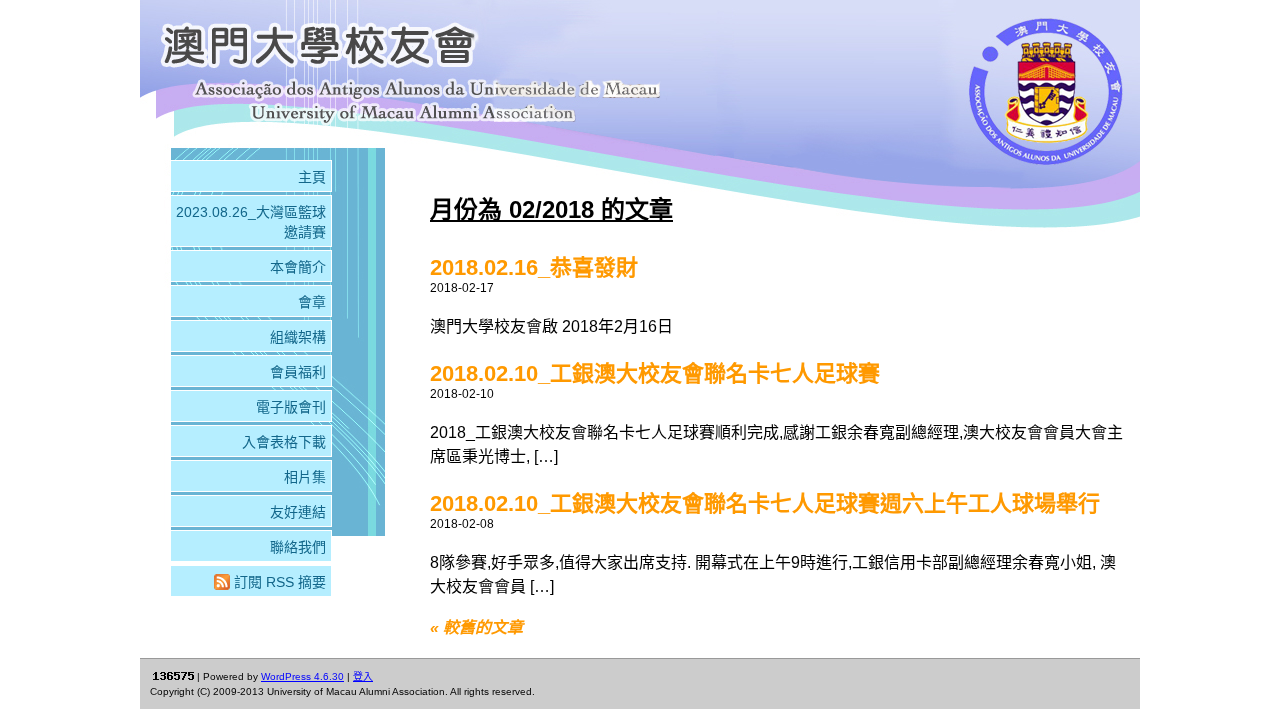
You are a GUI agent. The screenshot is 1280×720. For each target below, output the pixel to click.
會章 (312, 302)
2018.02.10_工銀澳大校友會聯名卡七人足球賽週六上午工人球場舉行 (765, 503)
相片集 (305, 477)
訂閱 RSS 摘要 (280, 582)
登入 (363, 676)
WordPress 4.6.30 (302, 676)
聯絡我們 (298, 547)
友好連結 (298, 512)
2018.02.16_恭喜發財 (534, 267)
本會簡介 (298, 267)
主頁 (312, 177)
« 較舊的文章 (476, 627)
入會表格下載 (284, 442)
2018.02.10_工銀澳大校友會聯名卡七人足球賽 (655, 373)
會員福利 (298, 372)
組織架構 (298, 337)
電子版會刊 (291, 407)
